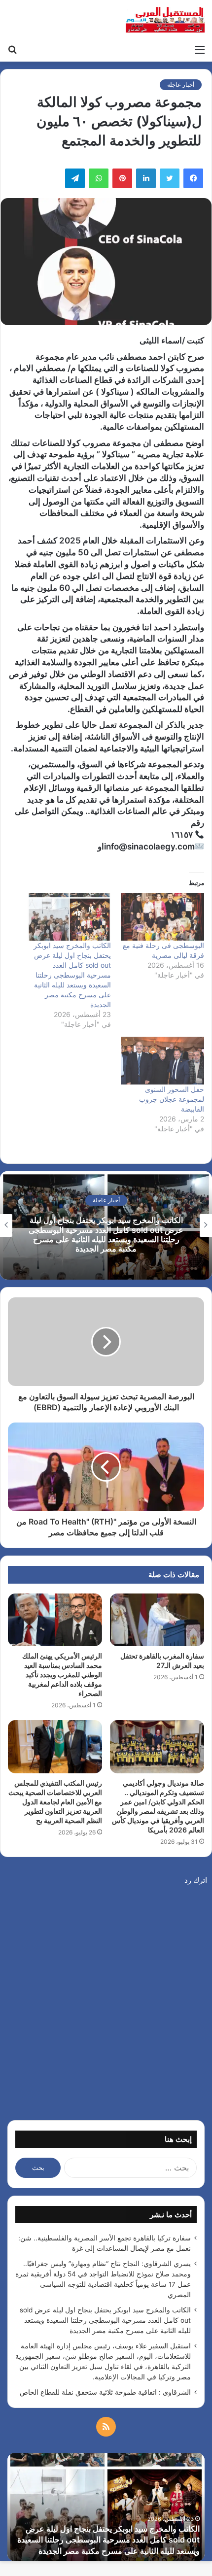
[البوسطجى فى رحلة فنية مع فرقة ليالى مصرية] (162, 917)
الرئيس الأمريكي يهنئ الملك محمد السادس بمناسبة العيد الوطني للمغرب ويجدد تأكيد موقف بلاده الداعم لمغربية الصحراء (62, 1675)
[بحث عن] (12, 49)
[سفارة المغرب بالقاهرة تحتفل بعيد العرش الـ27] (157, 1620)
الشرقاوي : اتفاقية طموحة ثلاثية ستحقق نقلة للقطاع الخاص (105, 2392)
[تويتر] (170, 178)
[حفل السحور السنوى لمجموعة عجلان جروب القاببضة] (162, 1061)
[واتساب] (99, 178)
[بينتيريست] (122, 178)
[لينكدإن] (146, 178)
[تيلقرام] (75, 178)
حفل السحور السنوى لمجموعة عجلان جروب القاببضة (172, 1099)
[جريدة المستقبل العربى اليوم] (165, 20)
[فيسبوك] (193, 178)
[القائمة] (200, 49)
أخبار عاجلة (181, 85)
